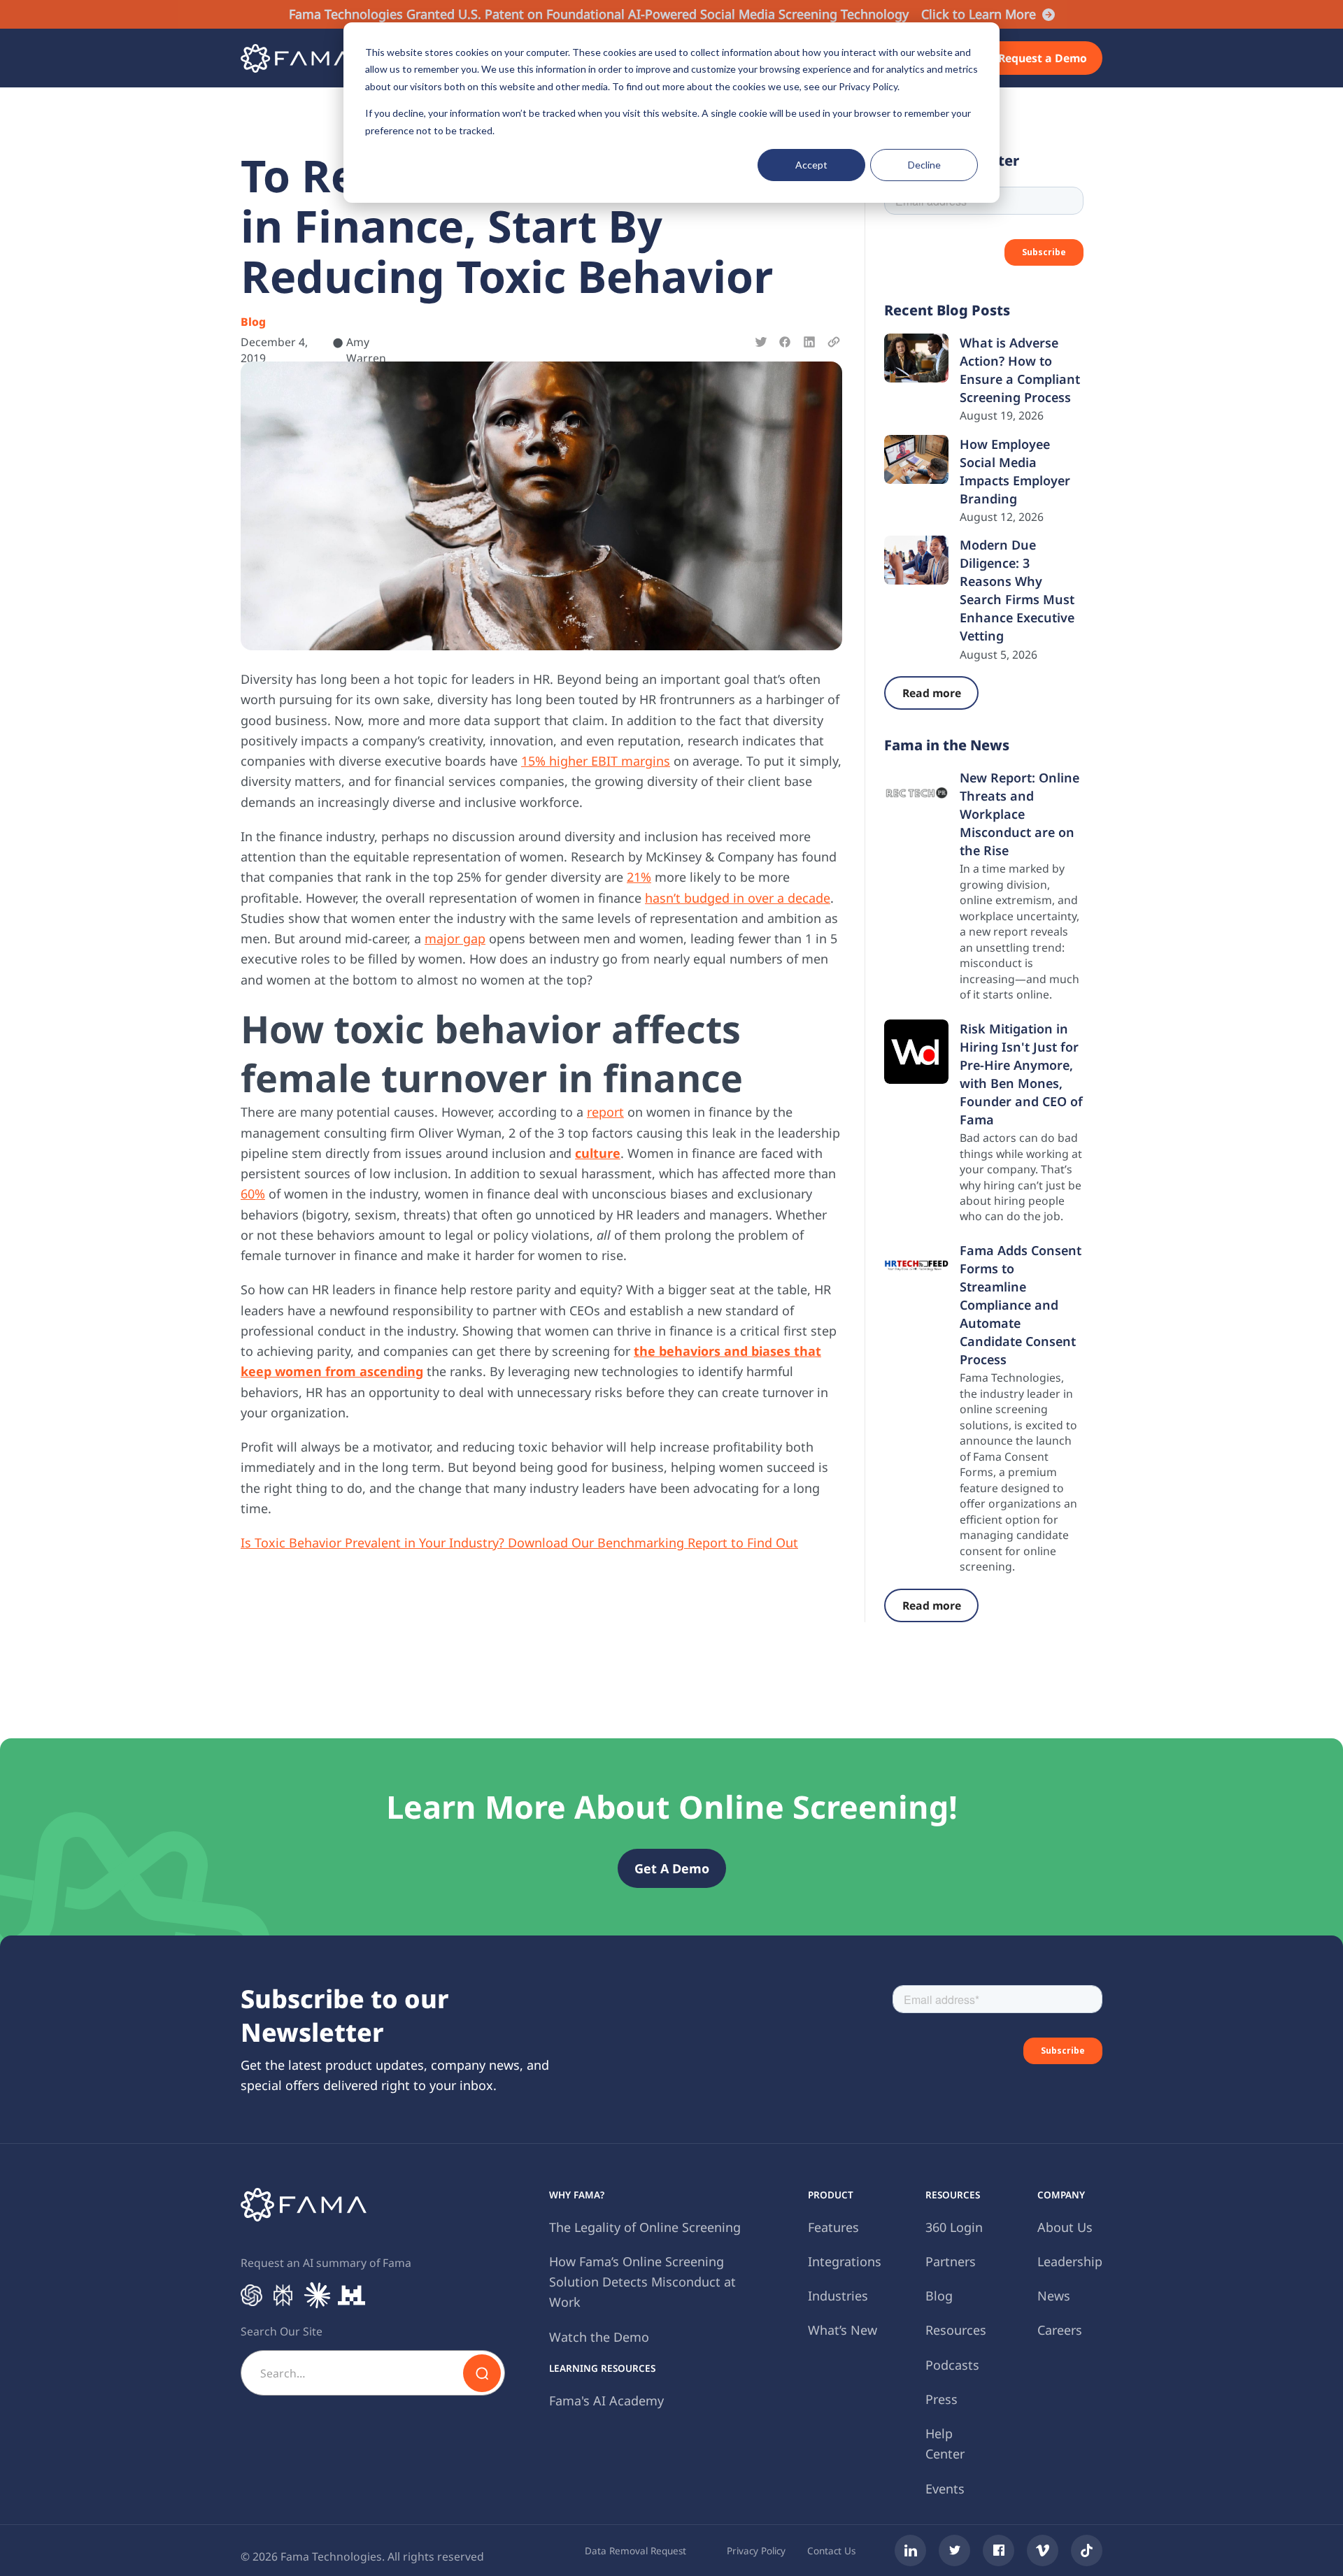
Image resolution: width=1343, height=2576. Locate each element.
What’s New (843, 2330)
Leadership (1070, 2261)
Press (941, 2399)
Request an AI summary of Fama (326, 2263)
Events (945, 2489)
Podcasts (952, 2365)
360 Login (954, 2227)
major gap (455, 938)
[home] (296, 58)
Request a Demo (1043, 58)
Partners (951, 2261)
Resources (956, 2330)
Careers (1060, 2330)
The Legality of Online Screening (645, 2227)
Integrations (845, 2261)
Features (833, 2227)
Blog (939, 2296)
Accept (811, 165)
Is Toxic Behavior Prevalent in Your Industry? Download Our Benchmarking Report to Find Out (519, 1543)
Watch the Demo (599, 2337)
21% (639, 877)
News (1054, 2296)
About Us (1065, 2227)
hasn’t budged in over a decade (738, 898)
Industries (838, 2296)
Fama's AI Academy (606, 2400)
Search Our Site (282, 2331)
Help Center (945, 2443)
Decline (924, 165)
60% (253, 1194)
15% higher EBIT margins (596, 761)
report (605, 1112)
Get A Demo (672, 1868)
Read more (932, 693)
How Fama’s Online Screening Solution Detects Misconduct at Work (642, 2282)
